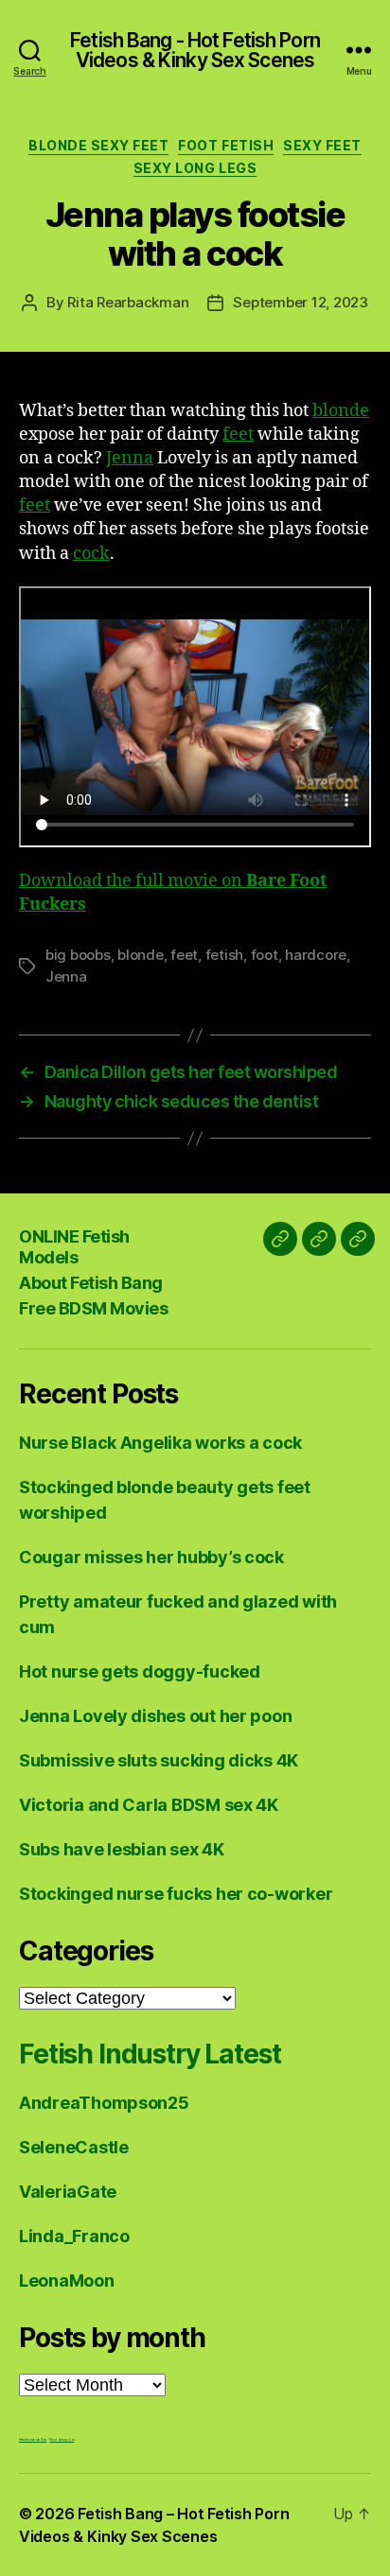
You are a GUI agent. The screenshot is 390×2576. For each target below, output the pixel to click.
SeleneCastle (74, 2147)
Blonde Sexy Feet (98, 145)
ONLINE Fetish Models (74, 1247)
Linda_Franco (74, 2236)
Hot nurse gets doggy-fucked (140, 1671)
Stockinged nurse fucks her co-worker (176, 1894)
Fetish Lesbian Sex (33, 2439)
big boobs (78, 955)
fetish (224, 955)
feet (238, 435)
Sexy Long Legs (195, 168)
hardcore (316, 955)
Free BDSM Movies (93, 1308)
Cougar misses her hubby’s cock (151, 1557)
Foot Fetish (226, 145)
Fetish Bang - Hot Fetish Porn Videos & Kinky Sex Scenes (195, 50)
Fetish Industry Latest (150, 2054)
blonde (341, 411)
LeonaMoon (67, 2280)
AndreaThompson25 (104, 2103)
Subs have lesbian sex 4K (122, 1849)
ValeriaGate (68, 2192)
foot (265, 955)
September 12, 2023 (300, 302)
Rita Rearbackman (128, 302)
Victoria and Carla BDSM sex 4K (149, 1805)
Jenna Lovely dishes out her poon (155, 1716)
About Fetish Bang (91, 1283)
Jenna (130, 458)
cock (91, 554)
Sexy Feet (322, 145)
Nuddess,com (62, 2439)
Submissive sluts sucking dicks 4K (159, 1760)
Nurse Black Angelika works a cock (160, 1443)
